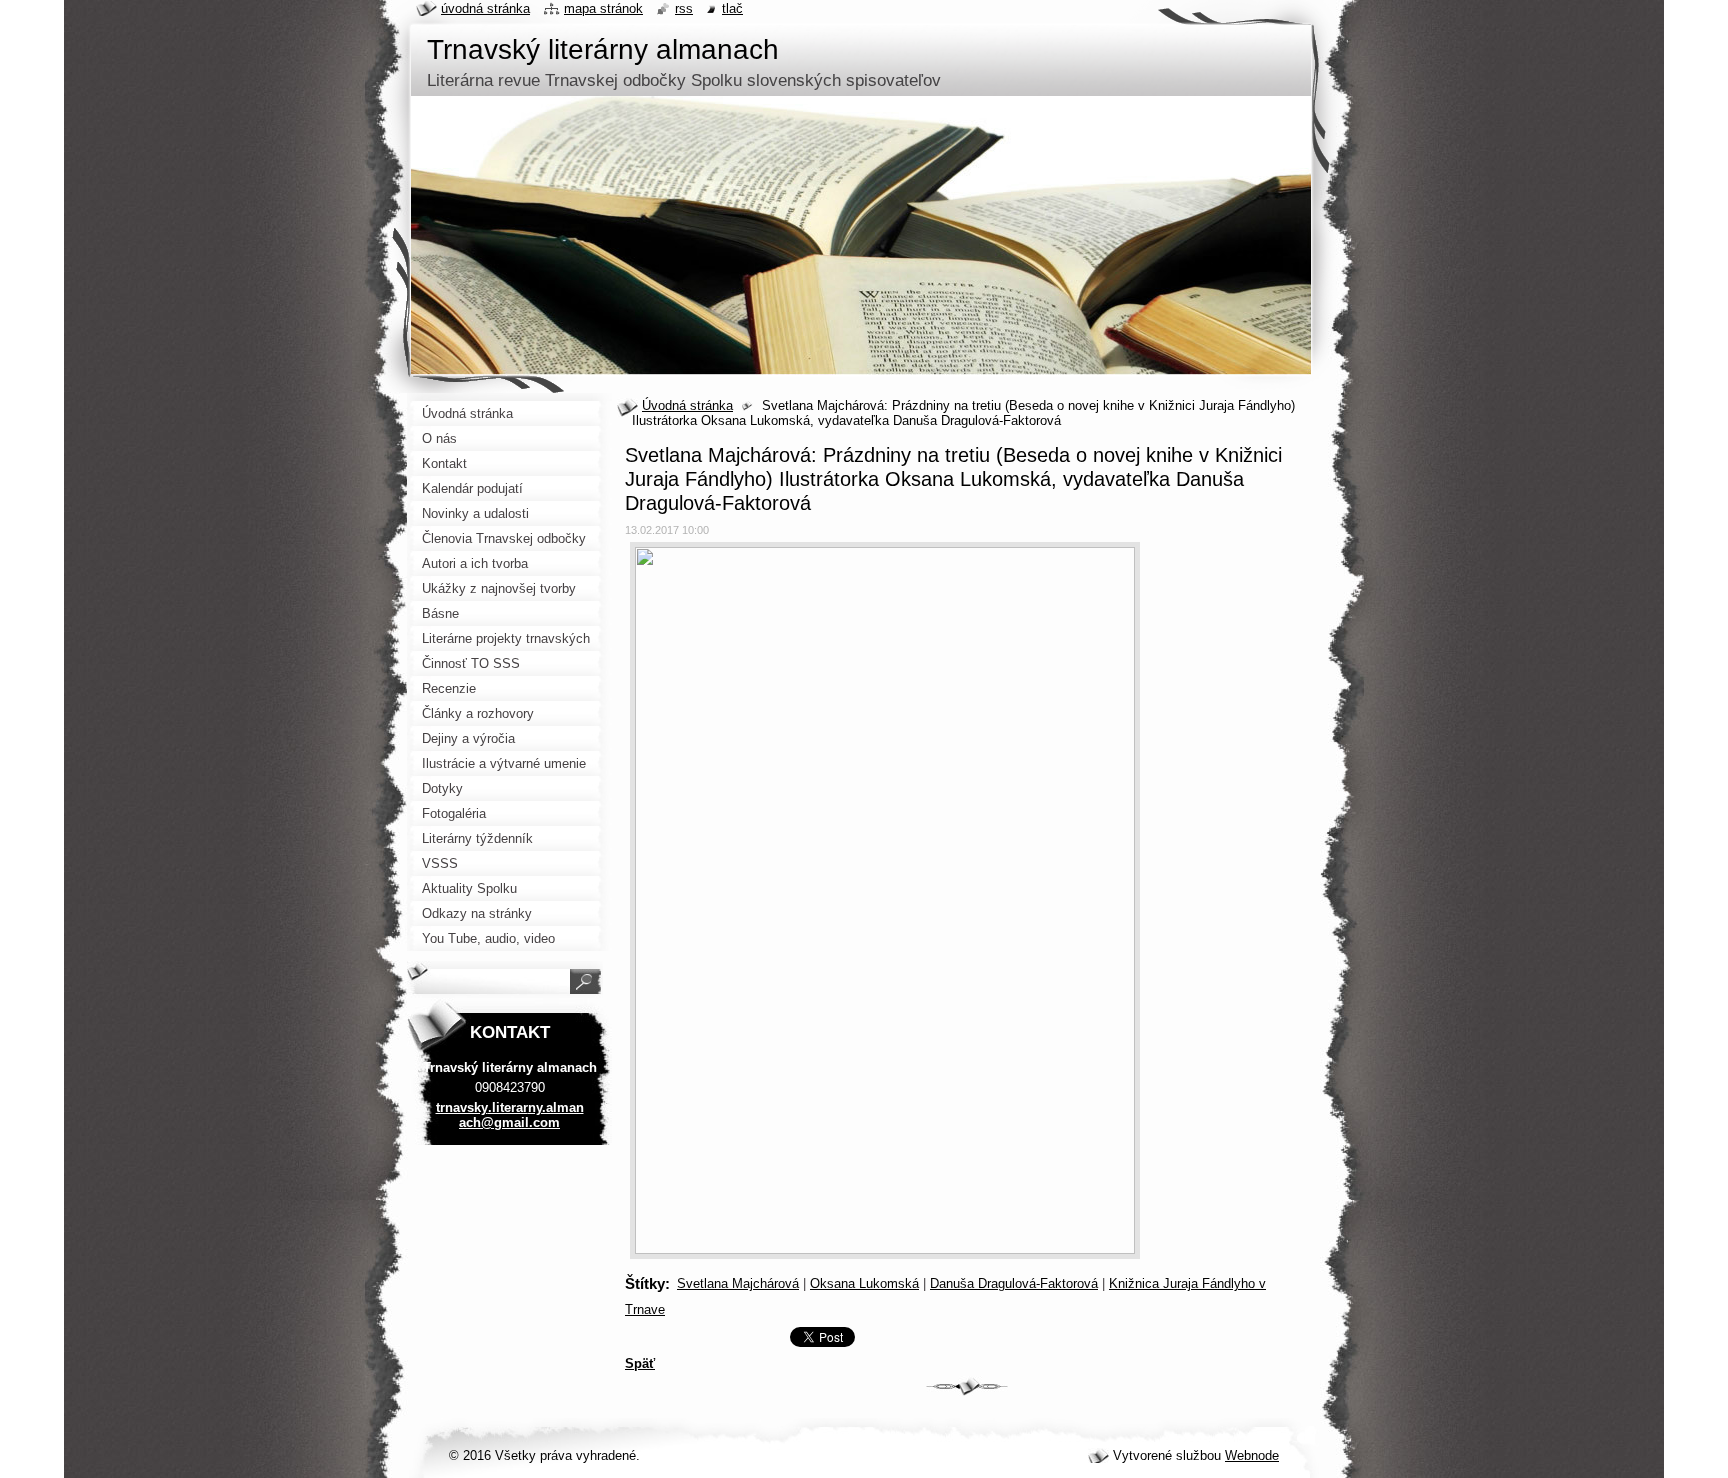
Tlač (732, 8)
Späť (640, 1363)
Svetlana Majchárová (738, 1283)
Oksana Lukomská (864, 1283)
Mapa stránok (603, 8)
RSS (684, 8)
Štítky (645, 1283)
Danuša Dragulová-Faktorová (1014, 1283)
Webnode (1252, 1455)
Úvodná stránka (687, 405)
